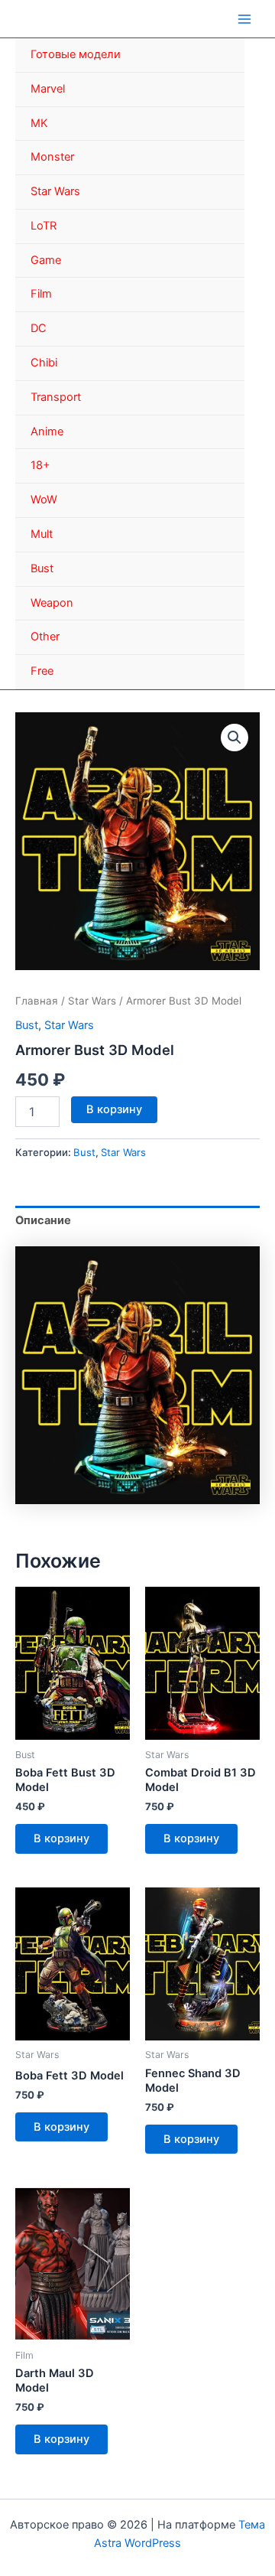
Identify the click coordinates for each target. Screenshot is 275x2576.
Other (45, 637)
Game (46, 260)
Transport (56, 397)
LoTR (44, 226)
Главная (37, 1001)
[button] (235, 738)
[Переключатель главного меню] (244, 18)
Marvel (48, 89)
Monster (52, 157)
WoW (44, 500)
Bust (42, 568)
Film (41, 294)
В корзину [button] (61, 1838)
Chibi (44, 363)
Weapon (52, 603)
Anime (47, 432)
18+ (40, 465)
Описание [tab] (43, 1220)
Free (42, 671)
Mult (42, 534)
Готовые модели (76, 54)
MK (39, 123)
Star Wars (55, 191)
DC (39, 328)
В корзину (114, 1109)
